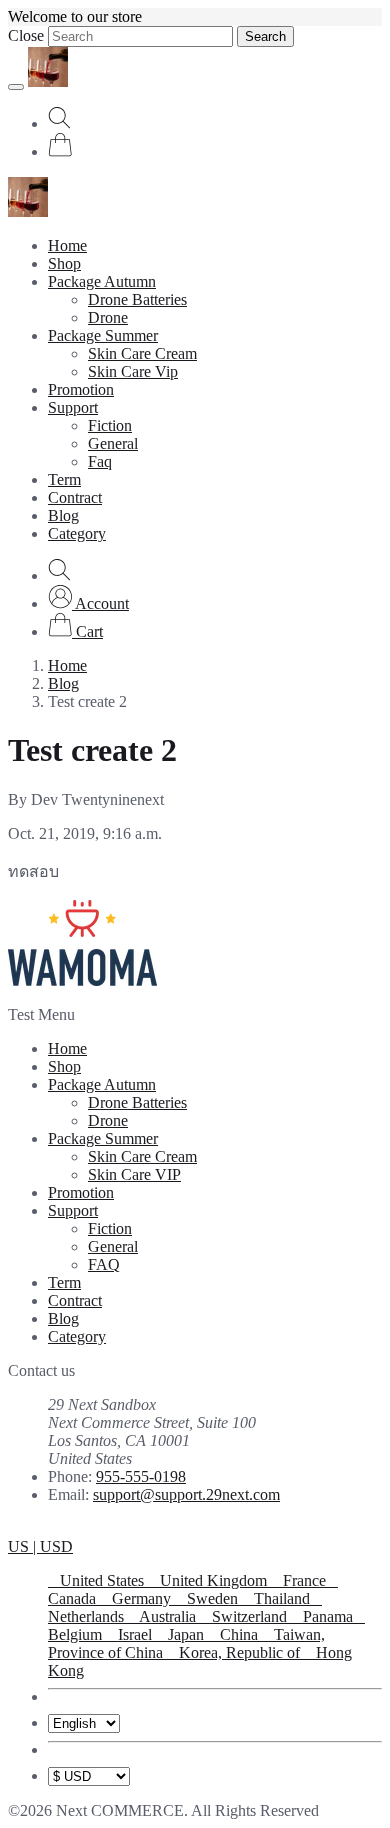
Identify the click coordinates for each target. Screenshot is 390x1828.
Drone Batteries (137, 299)
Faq (100, 461)
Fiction (110, 425)
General (113, 443)
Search (265, 36)
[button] (88, 603)
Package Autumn (102, 281)
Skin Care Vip (133, 371)
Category (77, 533)
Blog (63, 515)
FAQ (104, 1264)
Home (67, 245)
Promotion (81, 389)
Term (64, 479)
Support (73, 407)
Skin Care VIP (134, 1174)
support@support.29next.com (186, 1494)
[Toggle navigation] (16, 87)
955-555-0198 (141, 1476)
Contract (75, 497)
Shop (64, 263)
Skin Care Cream (142, 353)
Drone (108, 317)
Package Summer (103, 335)
